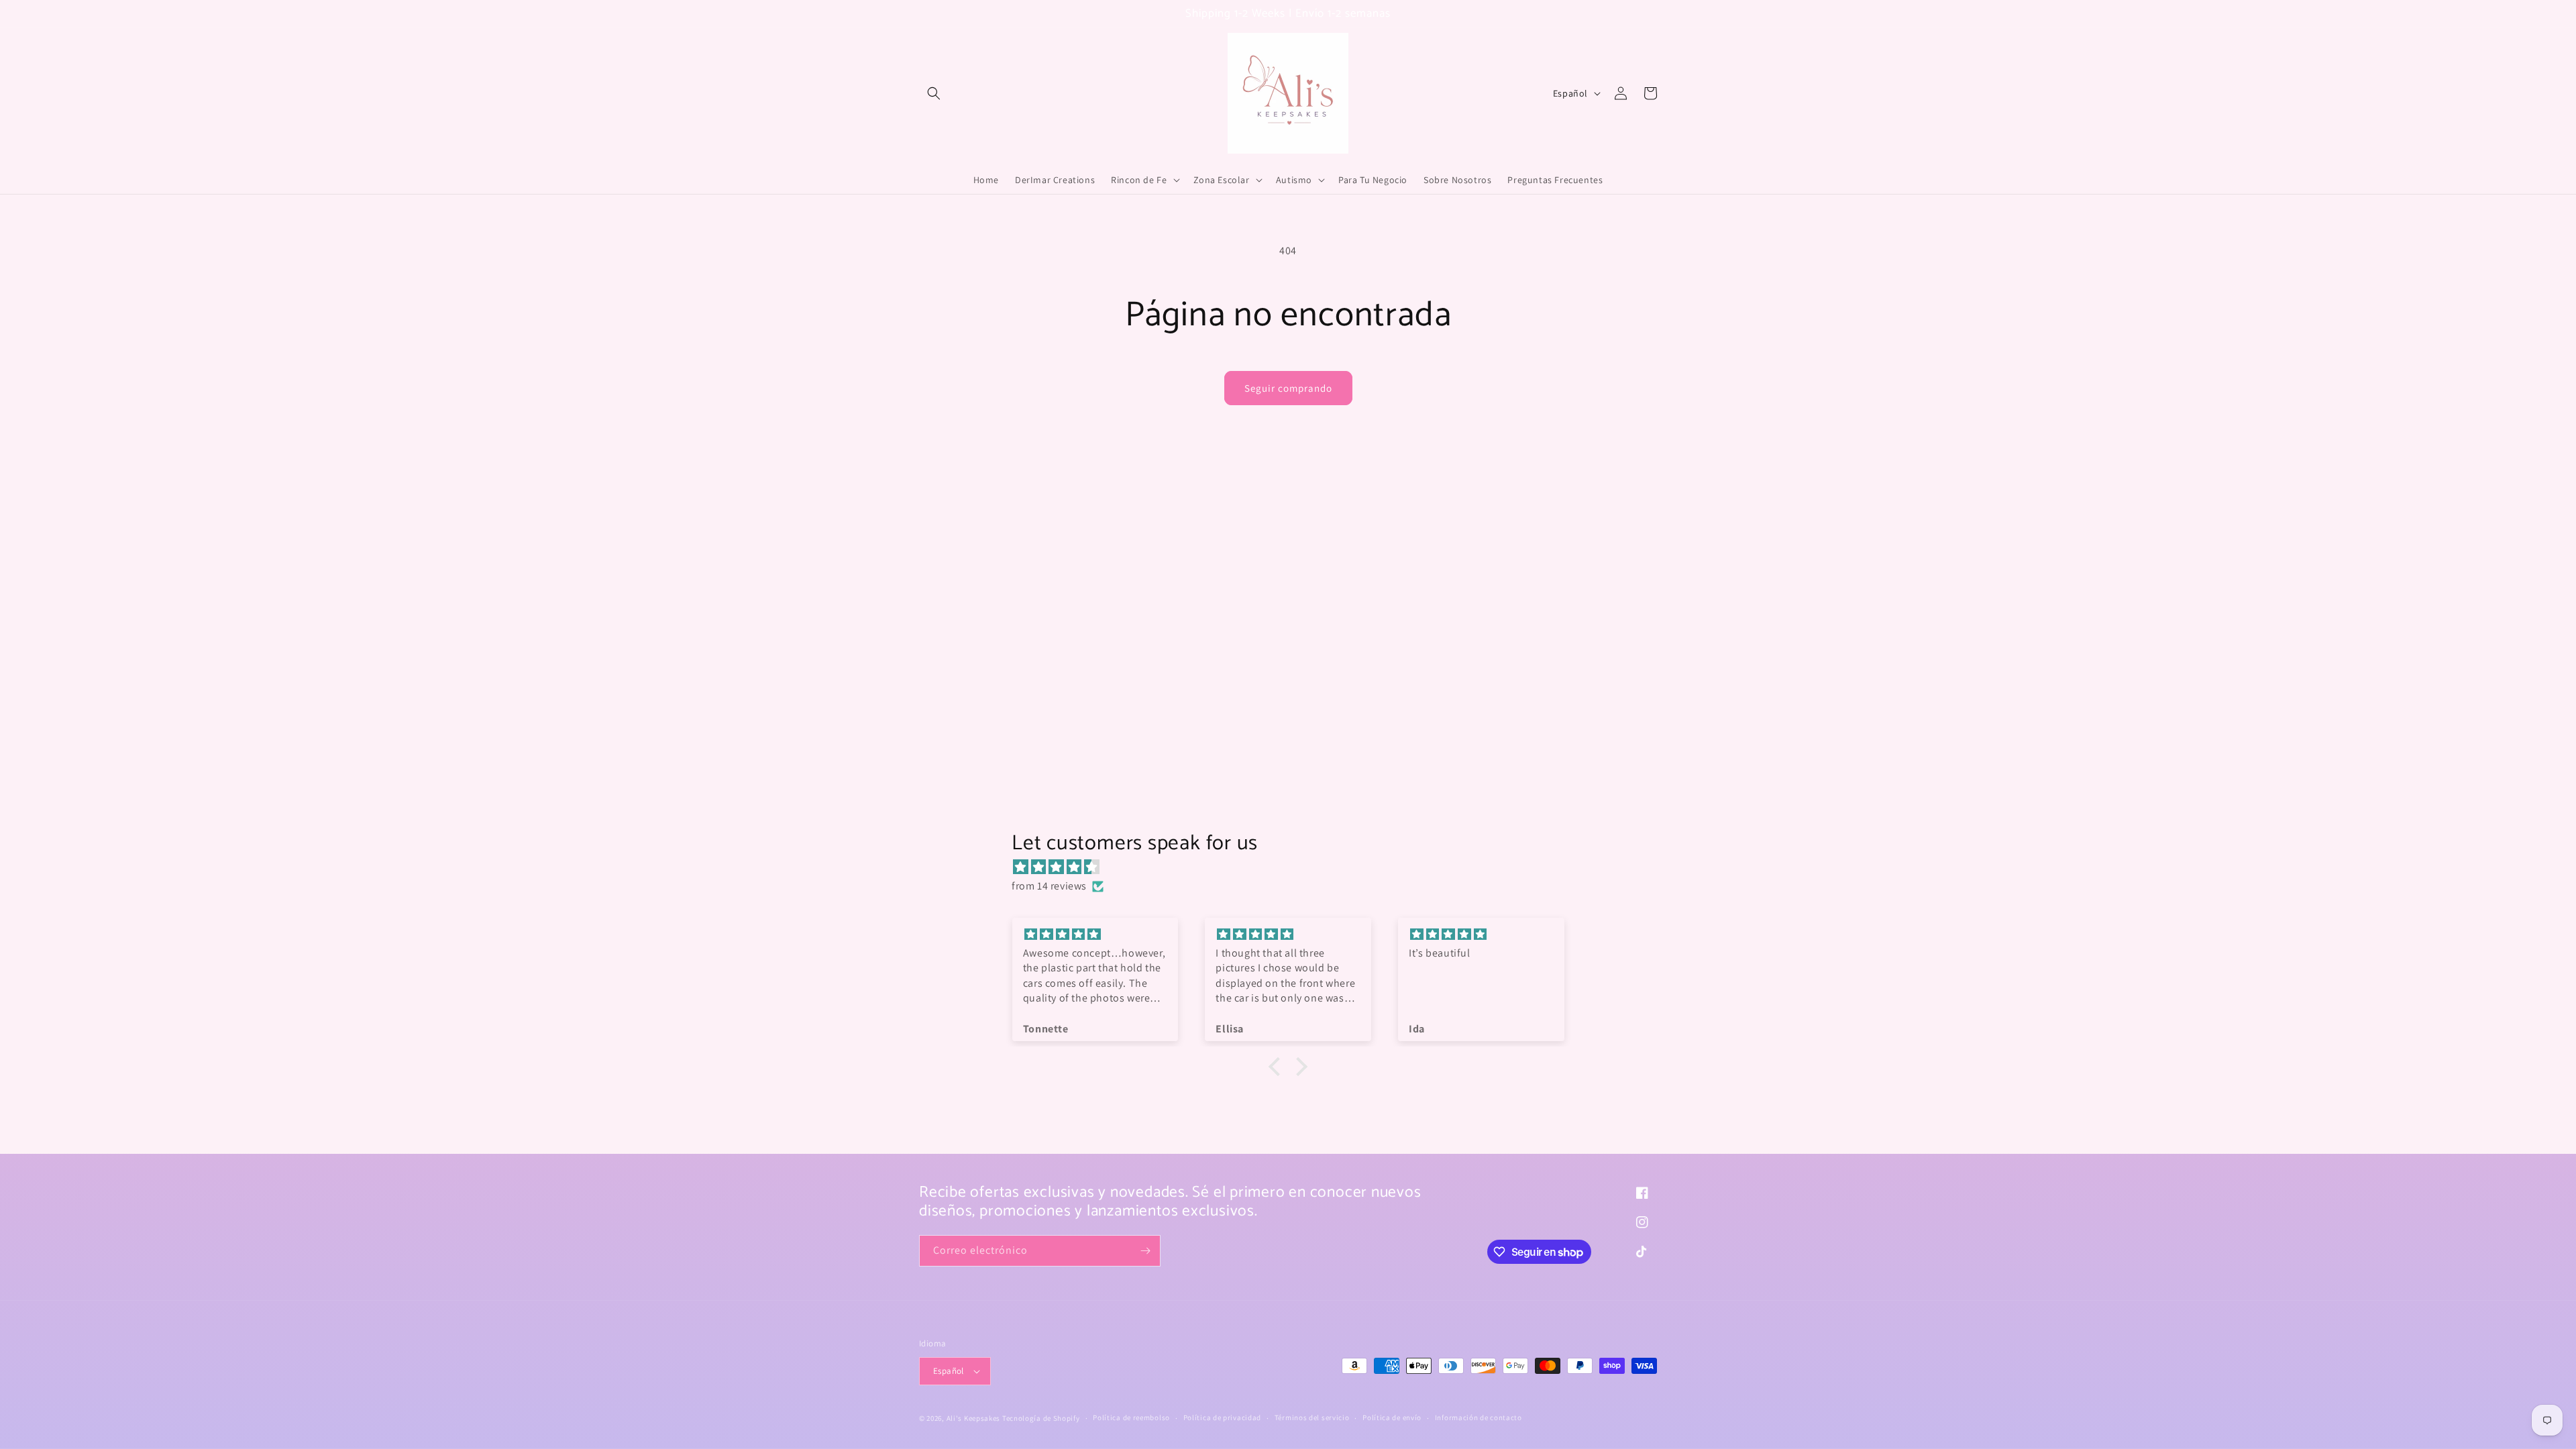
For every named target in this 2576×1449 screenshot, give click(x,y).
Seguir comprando (1288, 388)
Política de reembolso (1131, 1417)
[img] (1295, 867)
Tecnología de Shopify (1041, 1418)
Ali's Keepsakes (974, 1418)
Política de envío (1392, 1417)
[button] (934, 93)
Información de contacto (1479, 1417)
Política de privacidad (1222, 1417)
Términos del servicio (1312, 1417)
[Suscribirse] (1145, 1251)
